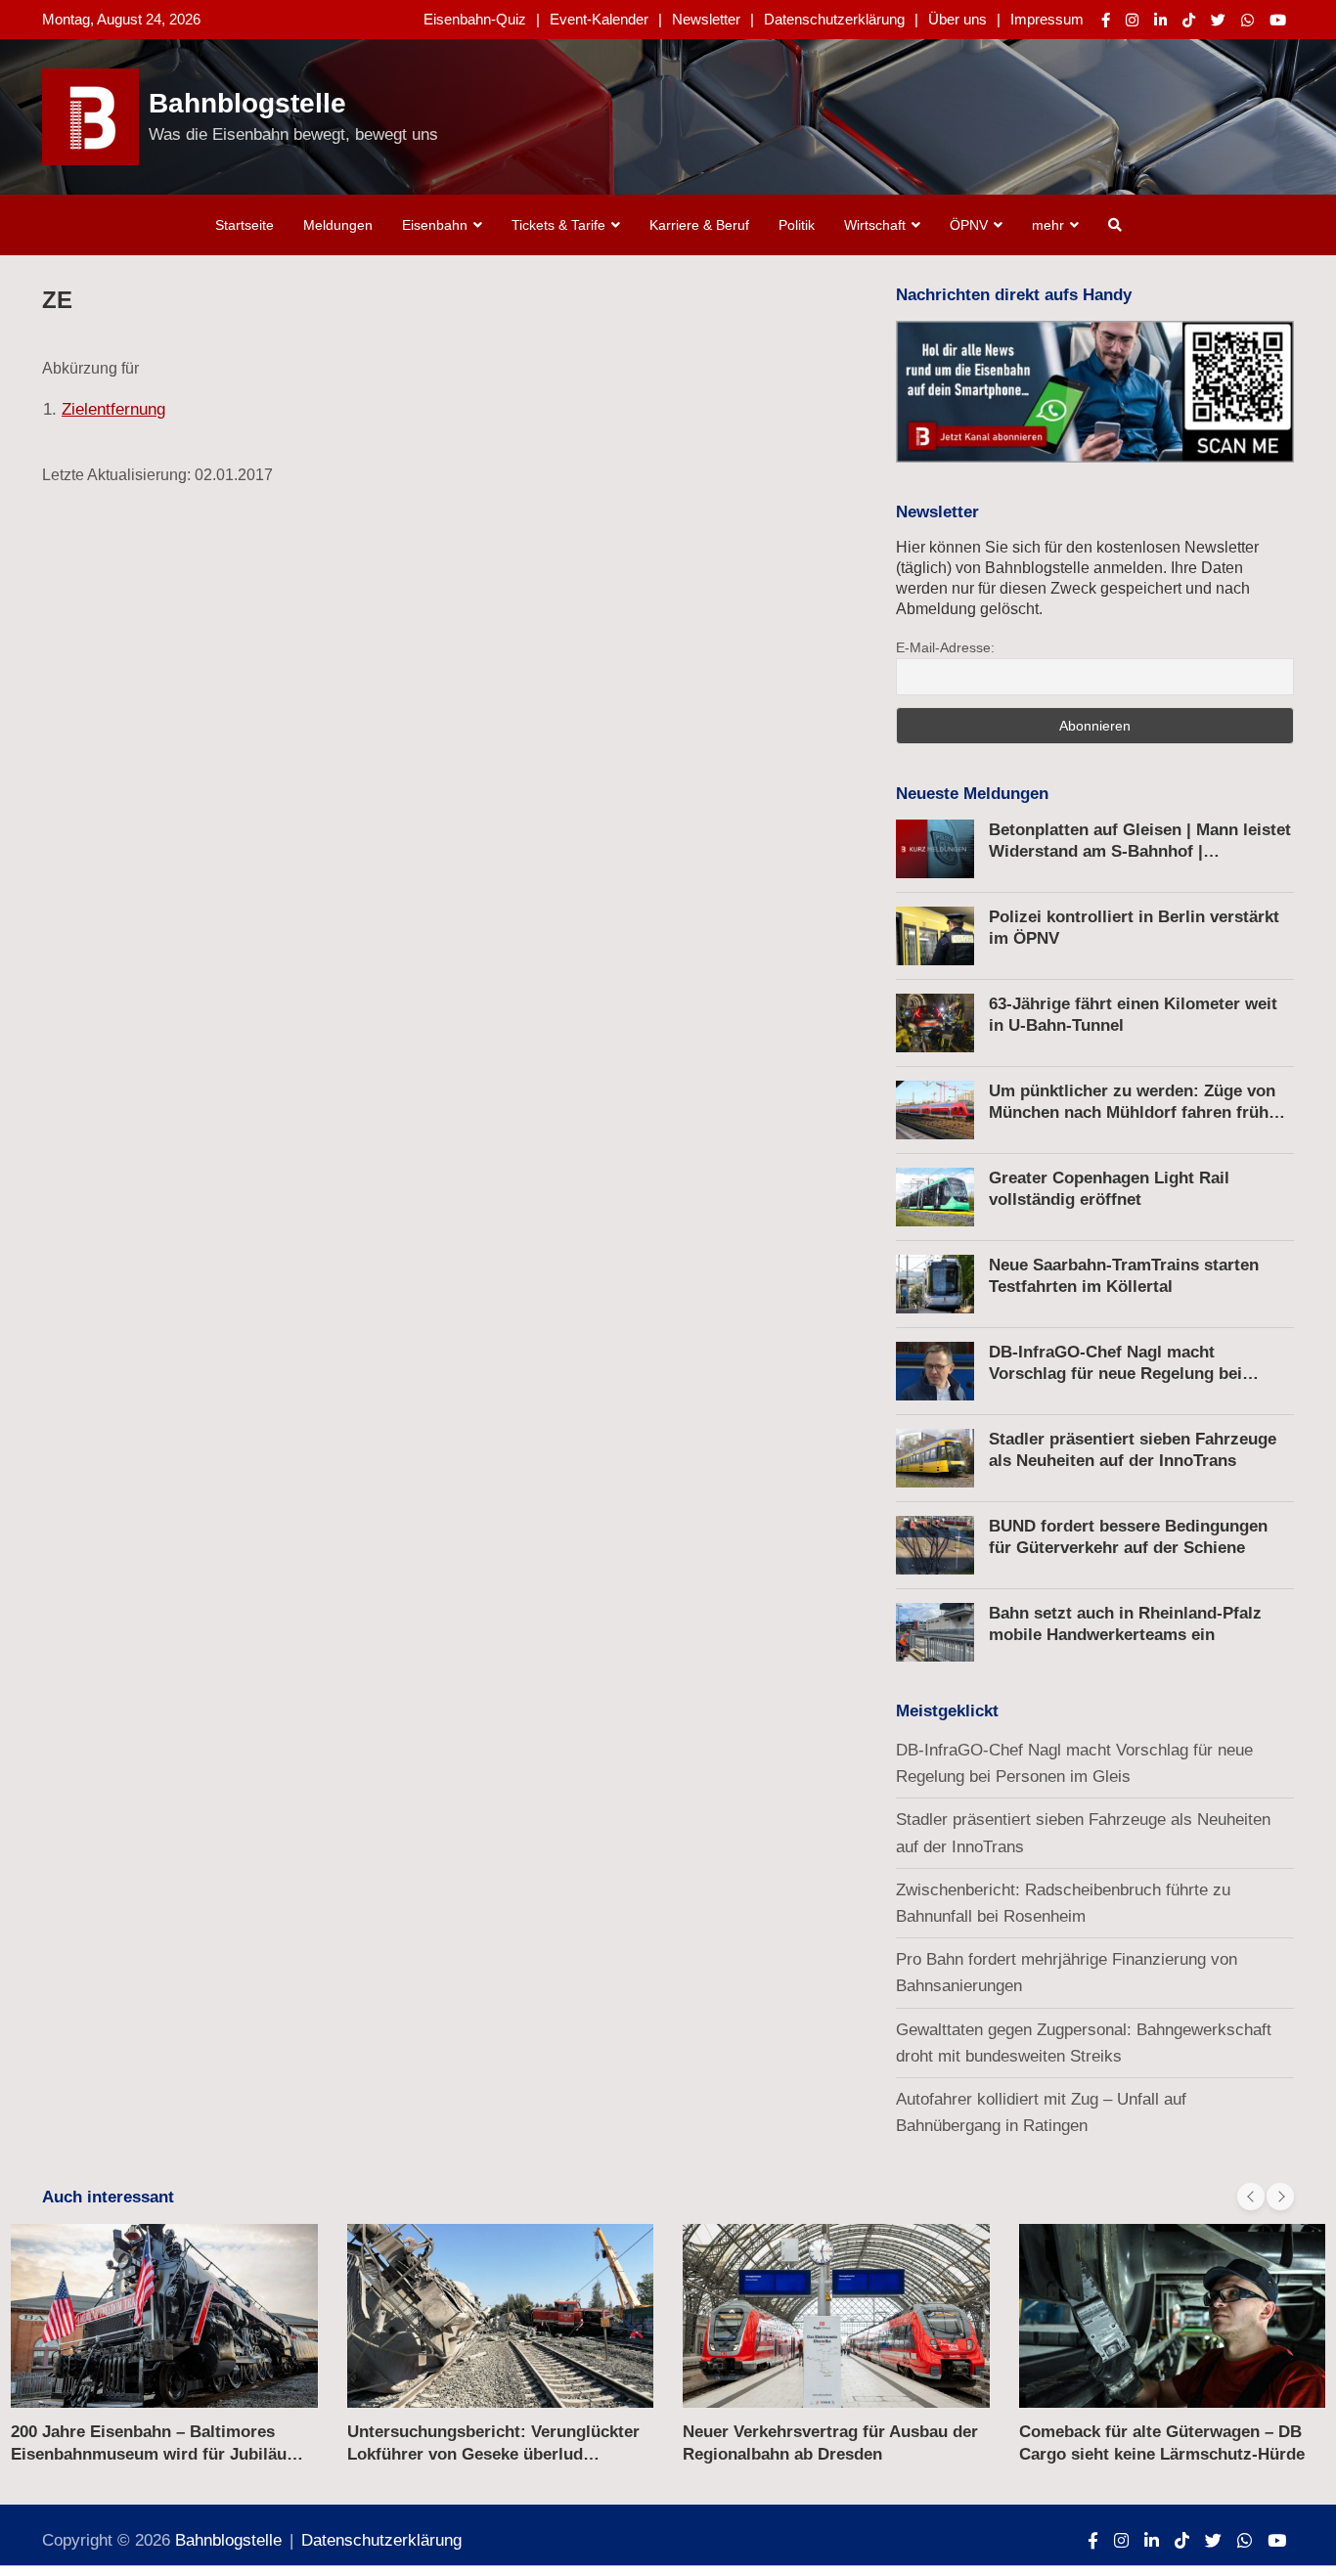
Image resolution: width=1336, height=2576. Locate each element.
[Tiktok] (1189, 20)
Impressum (1047, 19)
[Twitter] (1218, 20)
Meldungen (338, 225)
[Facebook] (1106, 20)
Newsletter (706, 19)
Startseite (245, 225)
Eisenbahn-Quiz (475, 19)
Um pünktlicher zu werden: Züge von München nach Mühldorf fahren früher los (1136, 1112)
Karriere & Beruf (699, 225)
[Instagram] (1132, 20)
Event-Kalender (599, 19)
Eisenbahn (435, 225)
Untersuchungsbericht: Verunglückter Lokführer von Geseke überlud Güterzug (493, 2453)
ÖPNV (969, 225)
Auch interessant (108, 2197)
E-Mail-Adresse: (945, 647)
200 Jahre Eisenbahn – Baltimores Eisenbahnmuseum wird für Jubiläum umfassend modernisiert (156, 2453)
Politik (797, 225)
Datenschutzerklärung (834, 19)
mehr (1048, 225)
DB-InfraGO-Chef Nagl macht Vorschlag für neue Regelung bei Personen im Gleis (1115, 1374)
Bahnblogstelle (247, 103)
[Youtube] (1278, 20)
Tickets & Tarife (558, 225)
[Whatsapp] (1247, 20)
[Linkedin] (1160, 20)
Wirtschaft (875, 225)
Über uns (957, 19)
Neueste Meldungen (972, 794)
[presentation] (1251, 2197)
